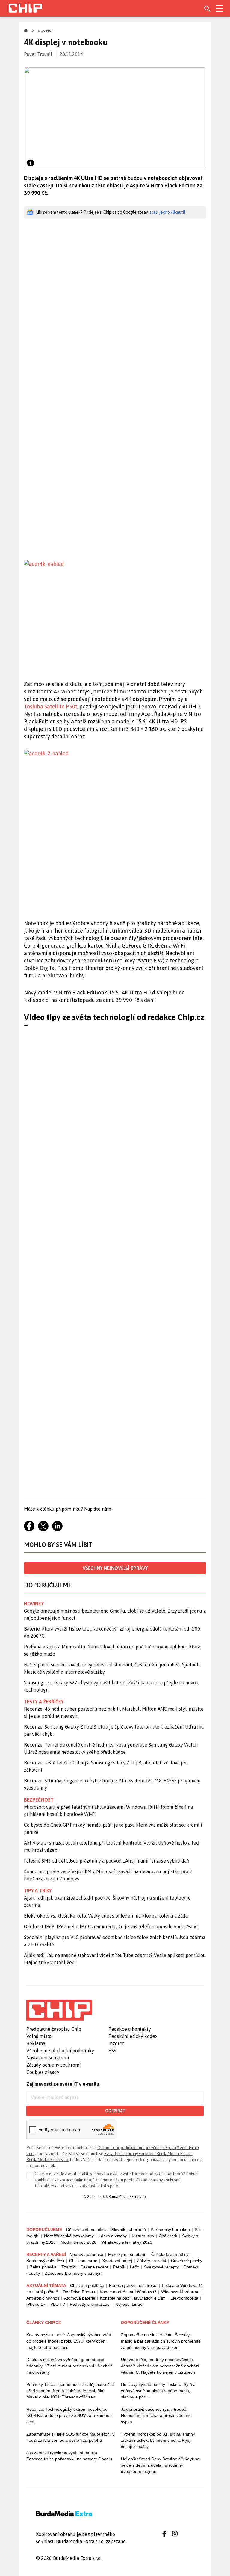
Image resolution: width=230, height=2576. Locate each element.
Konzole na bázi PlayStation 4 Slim (133, 2298)
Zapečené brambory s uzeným (74, 2273)
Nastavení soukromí (48, 2058)
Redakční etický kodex (133, 2036)
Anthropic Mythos (43, 2298)
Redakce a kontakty (130, 2029)
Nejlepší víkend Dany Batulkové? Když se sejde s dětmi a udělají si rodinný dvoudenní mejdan (160, 2465)
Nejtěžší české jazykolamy (69, 2236)
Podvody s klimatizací (90, 2304)
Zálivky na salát (152, 2261)
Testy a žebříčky (44, 1702)
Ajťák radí (168, 2236)
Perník (119, 2267)
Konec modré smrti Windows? (128, 2292)
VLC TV (58, 2304)
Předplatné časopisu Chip (54, 2029)
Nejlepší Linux (129, 2304)
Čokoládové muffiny (170, 2254)
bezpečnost (39, 1800)
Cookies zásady (43, 2072)
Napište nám (98, 1509)
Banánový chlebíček (45, 2261)
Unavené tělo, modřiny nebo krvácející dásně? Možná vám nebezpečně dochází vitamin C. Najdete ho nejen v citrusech (160, 2366)
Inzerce (116, 2043)
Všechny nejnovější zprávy (115, 1568)
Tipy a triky (38, 1891)
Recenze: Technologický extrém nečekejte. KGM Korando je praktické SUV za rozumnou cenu (69, 2415)
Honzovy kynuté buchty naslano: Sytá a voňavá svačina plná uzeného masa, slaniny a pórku (158, 2391)
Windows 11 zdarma (180, 2292)
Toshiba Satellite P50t (51, 706)
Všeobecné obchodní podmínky (60, 2051)
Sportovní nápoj (117, 2261)
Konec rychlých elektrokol (133, 2285)
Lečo (135, 2267)
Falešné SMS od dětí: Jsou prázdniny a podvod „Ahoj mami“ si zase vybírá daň (107, 1861)
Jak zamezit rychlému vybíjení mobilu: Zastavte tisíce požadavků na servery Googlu (69, 2456)
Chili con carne (83, 2261)
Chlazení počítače (87, 2285)
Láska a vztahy (113, 2236)
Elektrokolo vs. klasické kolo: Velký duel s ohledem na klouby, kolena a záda (106, 1916)
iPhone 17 (36, 2304)
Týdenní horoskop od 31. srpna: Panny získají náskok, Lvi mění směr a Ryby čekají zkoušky (158, 2440)
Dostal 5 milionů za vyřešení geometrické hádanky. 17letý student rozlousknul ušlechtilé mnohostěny (70, 2366)
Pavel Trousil (38, 54)
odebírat (115, 2111)
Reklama (36, 2043)
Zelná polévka (43, 2267)
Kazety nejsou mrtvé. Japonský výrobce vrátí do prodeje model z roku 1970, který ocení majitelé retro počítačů (69, 2341)
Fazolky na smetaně (127, 2254)
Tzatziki (69, 2267)
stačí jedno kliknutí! (167, 212)
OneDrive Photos (79, 2292)
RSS (112, 2051)
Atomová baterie (80, 2298)
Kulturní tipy (143, 2236)
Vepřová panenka (87, 2254)
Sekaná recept (94, 2267)
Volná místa (39, 2036)
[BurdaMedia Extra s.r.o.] (59, 2010)
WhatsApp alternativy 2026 (127, 2242)
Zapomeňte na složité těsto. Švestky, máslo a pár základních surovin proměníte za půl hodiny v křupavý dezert (161, 2341)
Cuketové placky (187, 2261)
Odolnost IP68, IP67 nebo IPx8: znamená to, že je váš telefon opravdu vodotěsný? (111, 1926)
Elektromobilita (184, 2298)
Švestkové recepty (161, 2267)
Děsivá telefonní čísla (86, 2230)
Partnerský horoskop (170, 2230)
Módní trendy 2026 (78, 2242)
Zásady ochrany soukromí (54, 2065)
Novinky (46, 31)
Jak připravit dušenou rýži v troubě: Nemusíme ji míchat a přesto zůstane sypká (156, 2415)
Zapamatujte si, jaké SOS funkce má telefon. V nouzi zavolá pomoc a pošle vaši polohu (71, 2437)
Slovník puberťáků (129, 2230)
